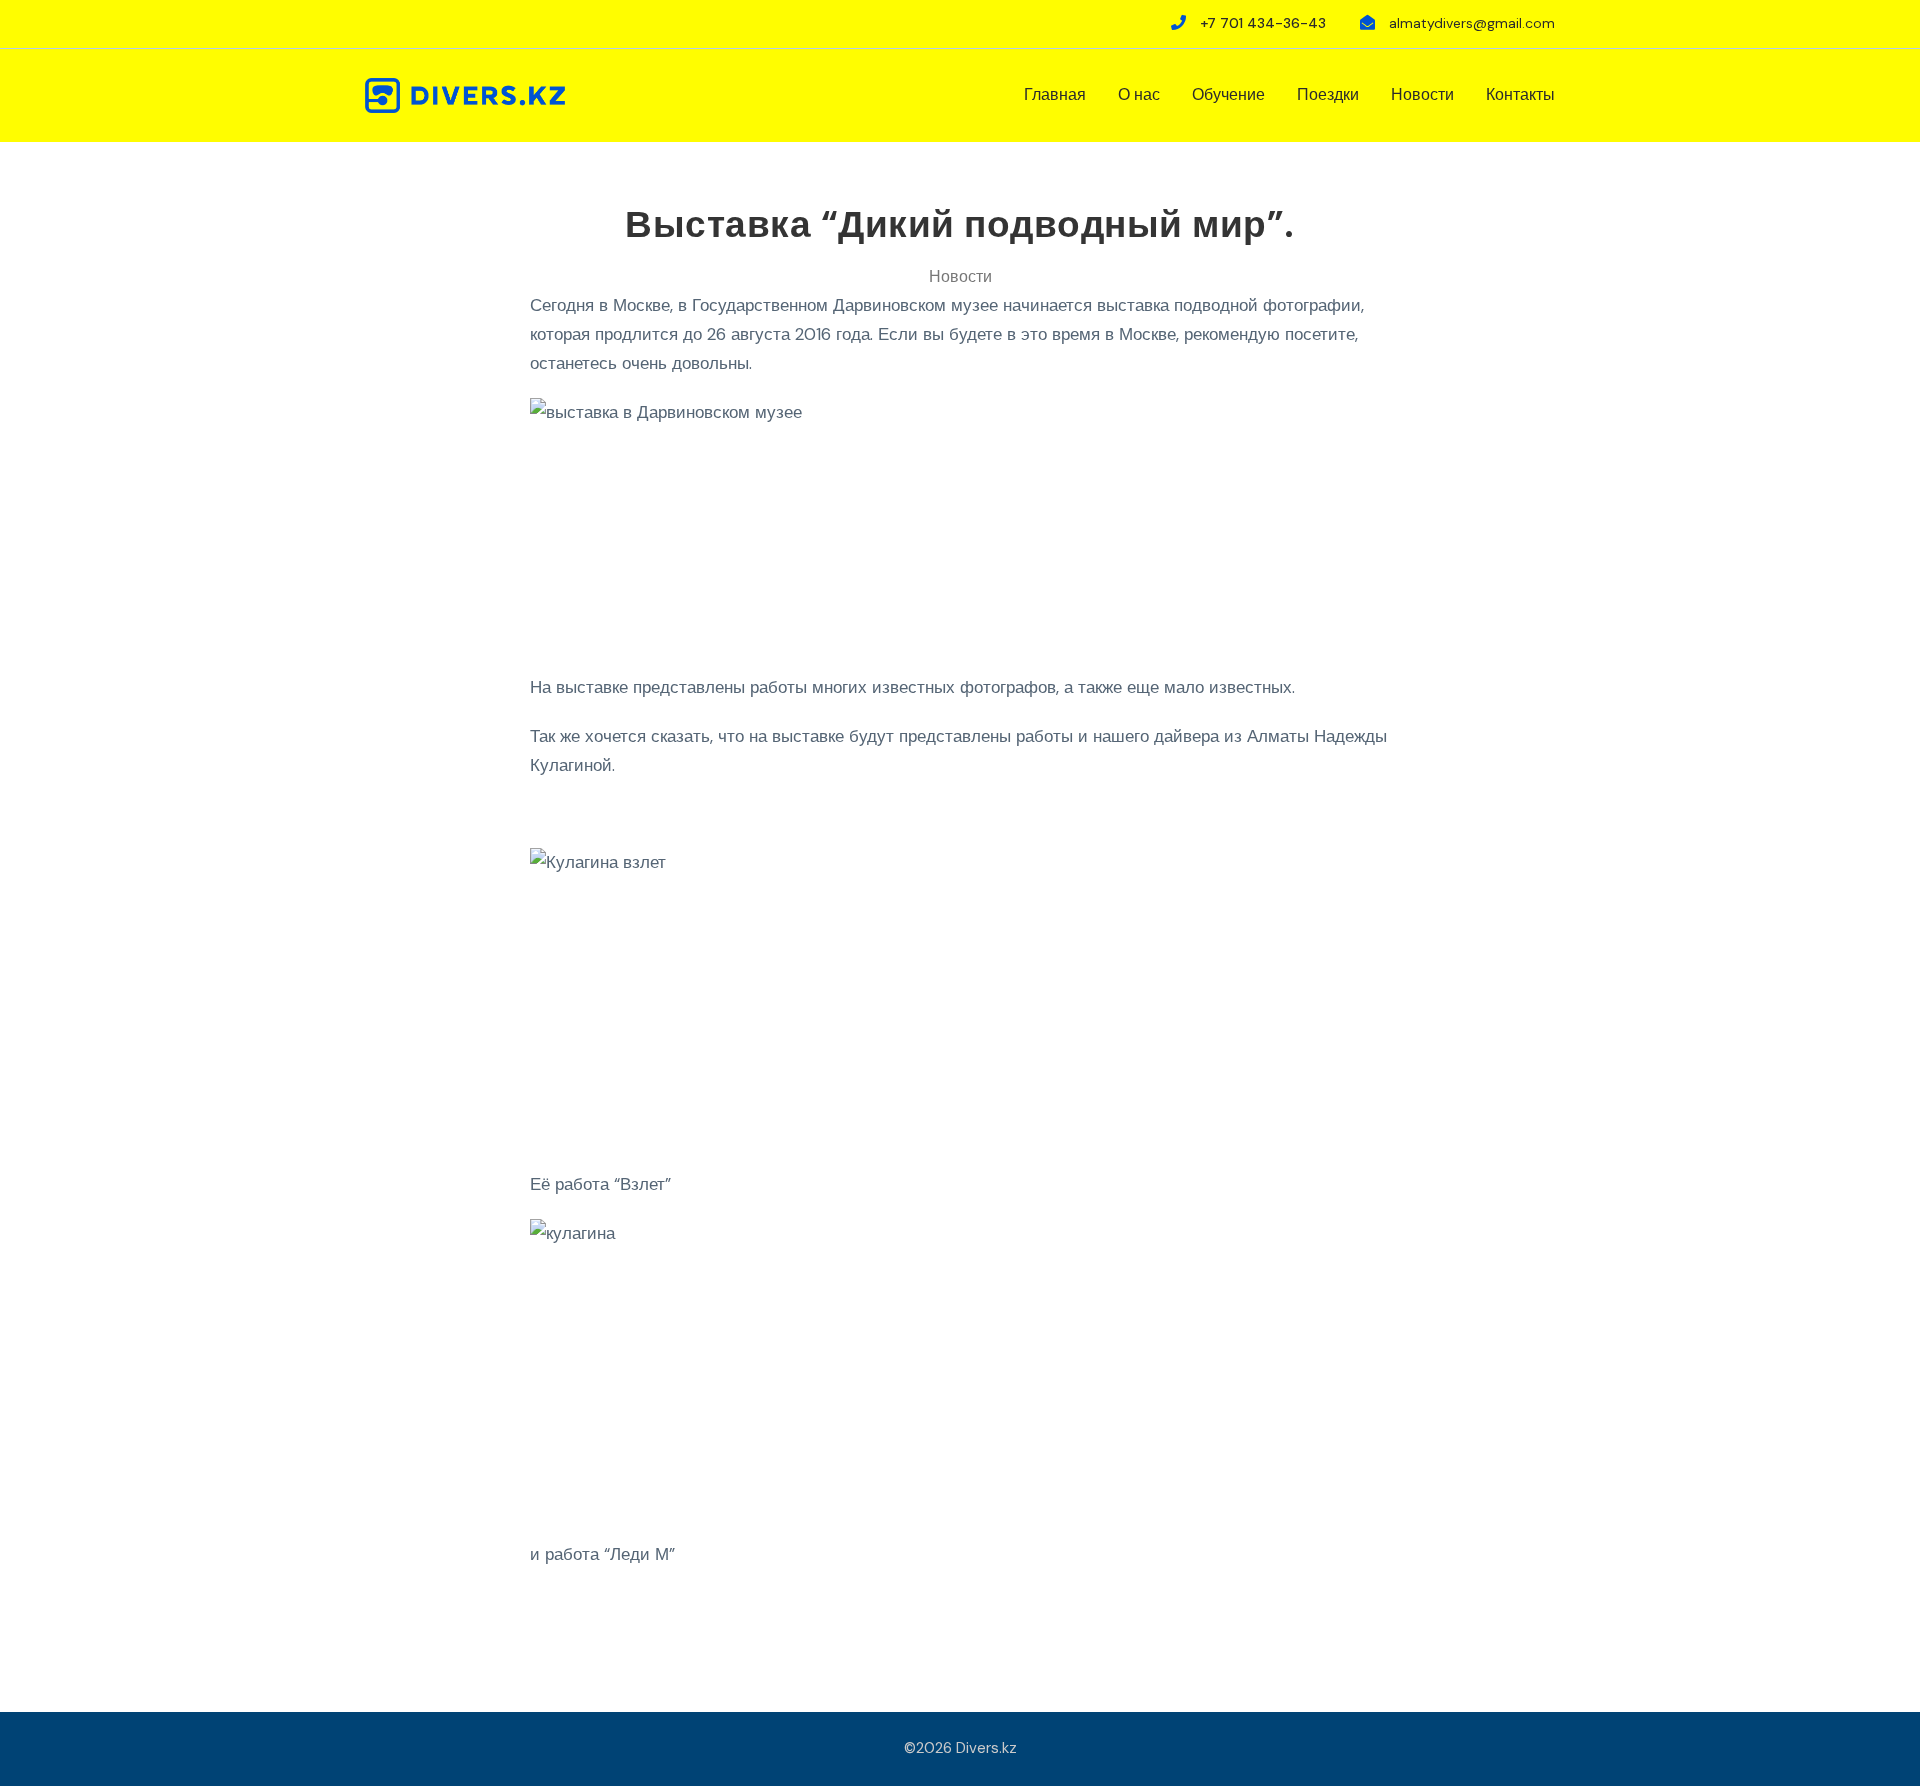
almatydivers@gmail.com (1472, 23)
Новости (1422, 94)
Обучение (1228, 94)
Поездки (1328, 94)
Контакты (1520, 94)
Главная (1055, 94)
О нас (1139, 94)
